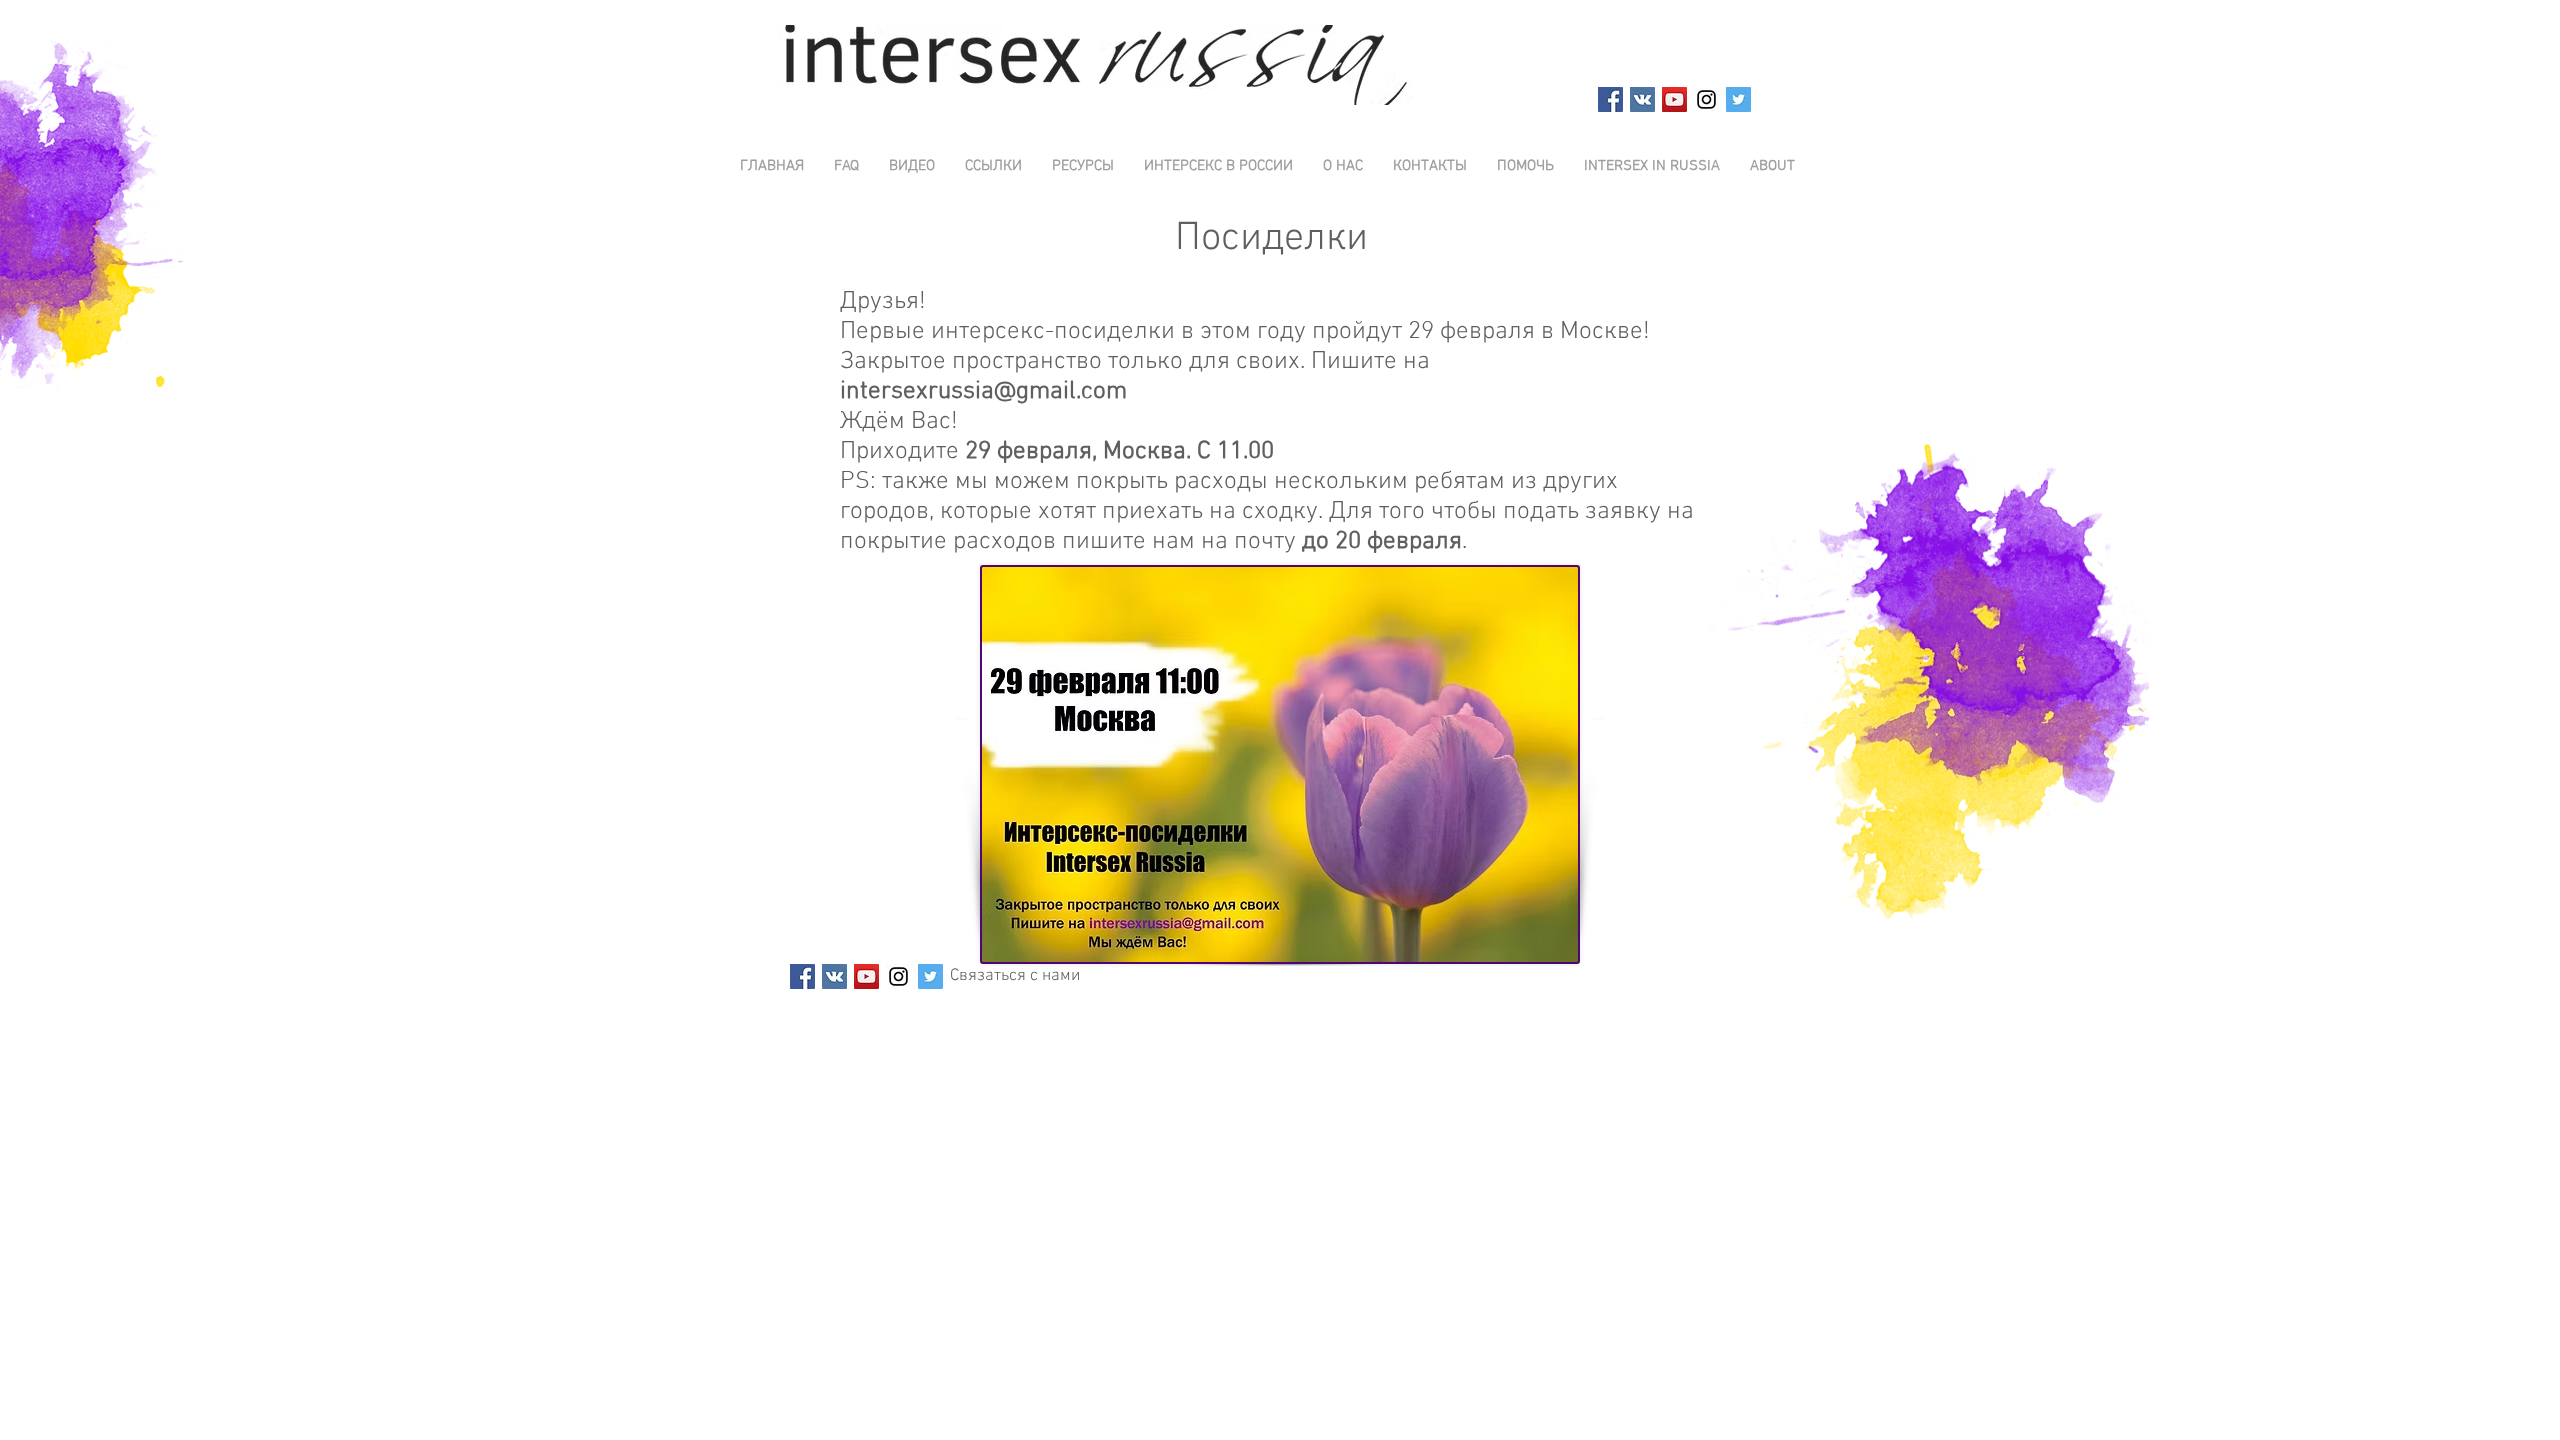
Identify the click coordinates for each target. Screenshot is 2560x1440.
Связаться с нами (1015, 976)
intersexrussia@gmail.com (983, 392)
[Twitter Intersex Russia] (1738, 99)
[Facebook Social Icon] (1610, 99)
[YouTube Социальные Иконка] (1674, 99)
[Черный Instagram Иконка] (1706, 99)
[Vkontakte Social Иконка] (1642, 99)
